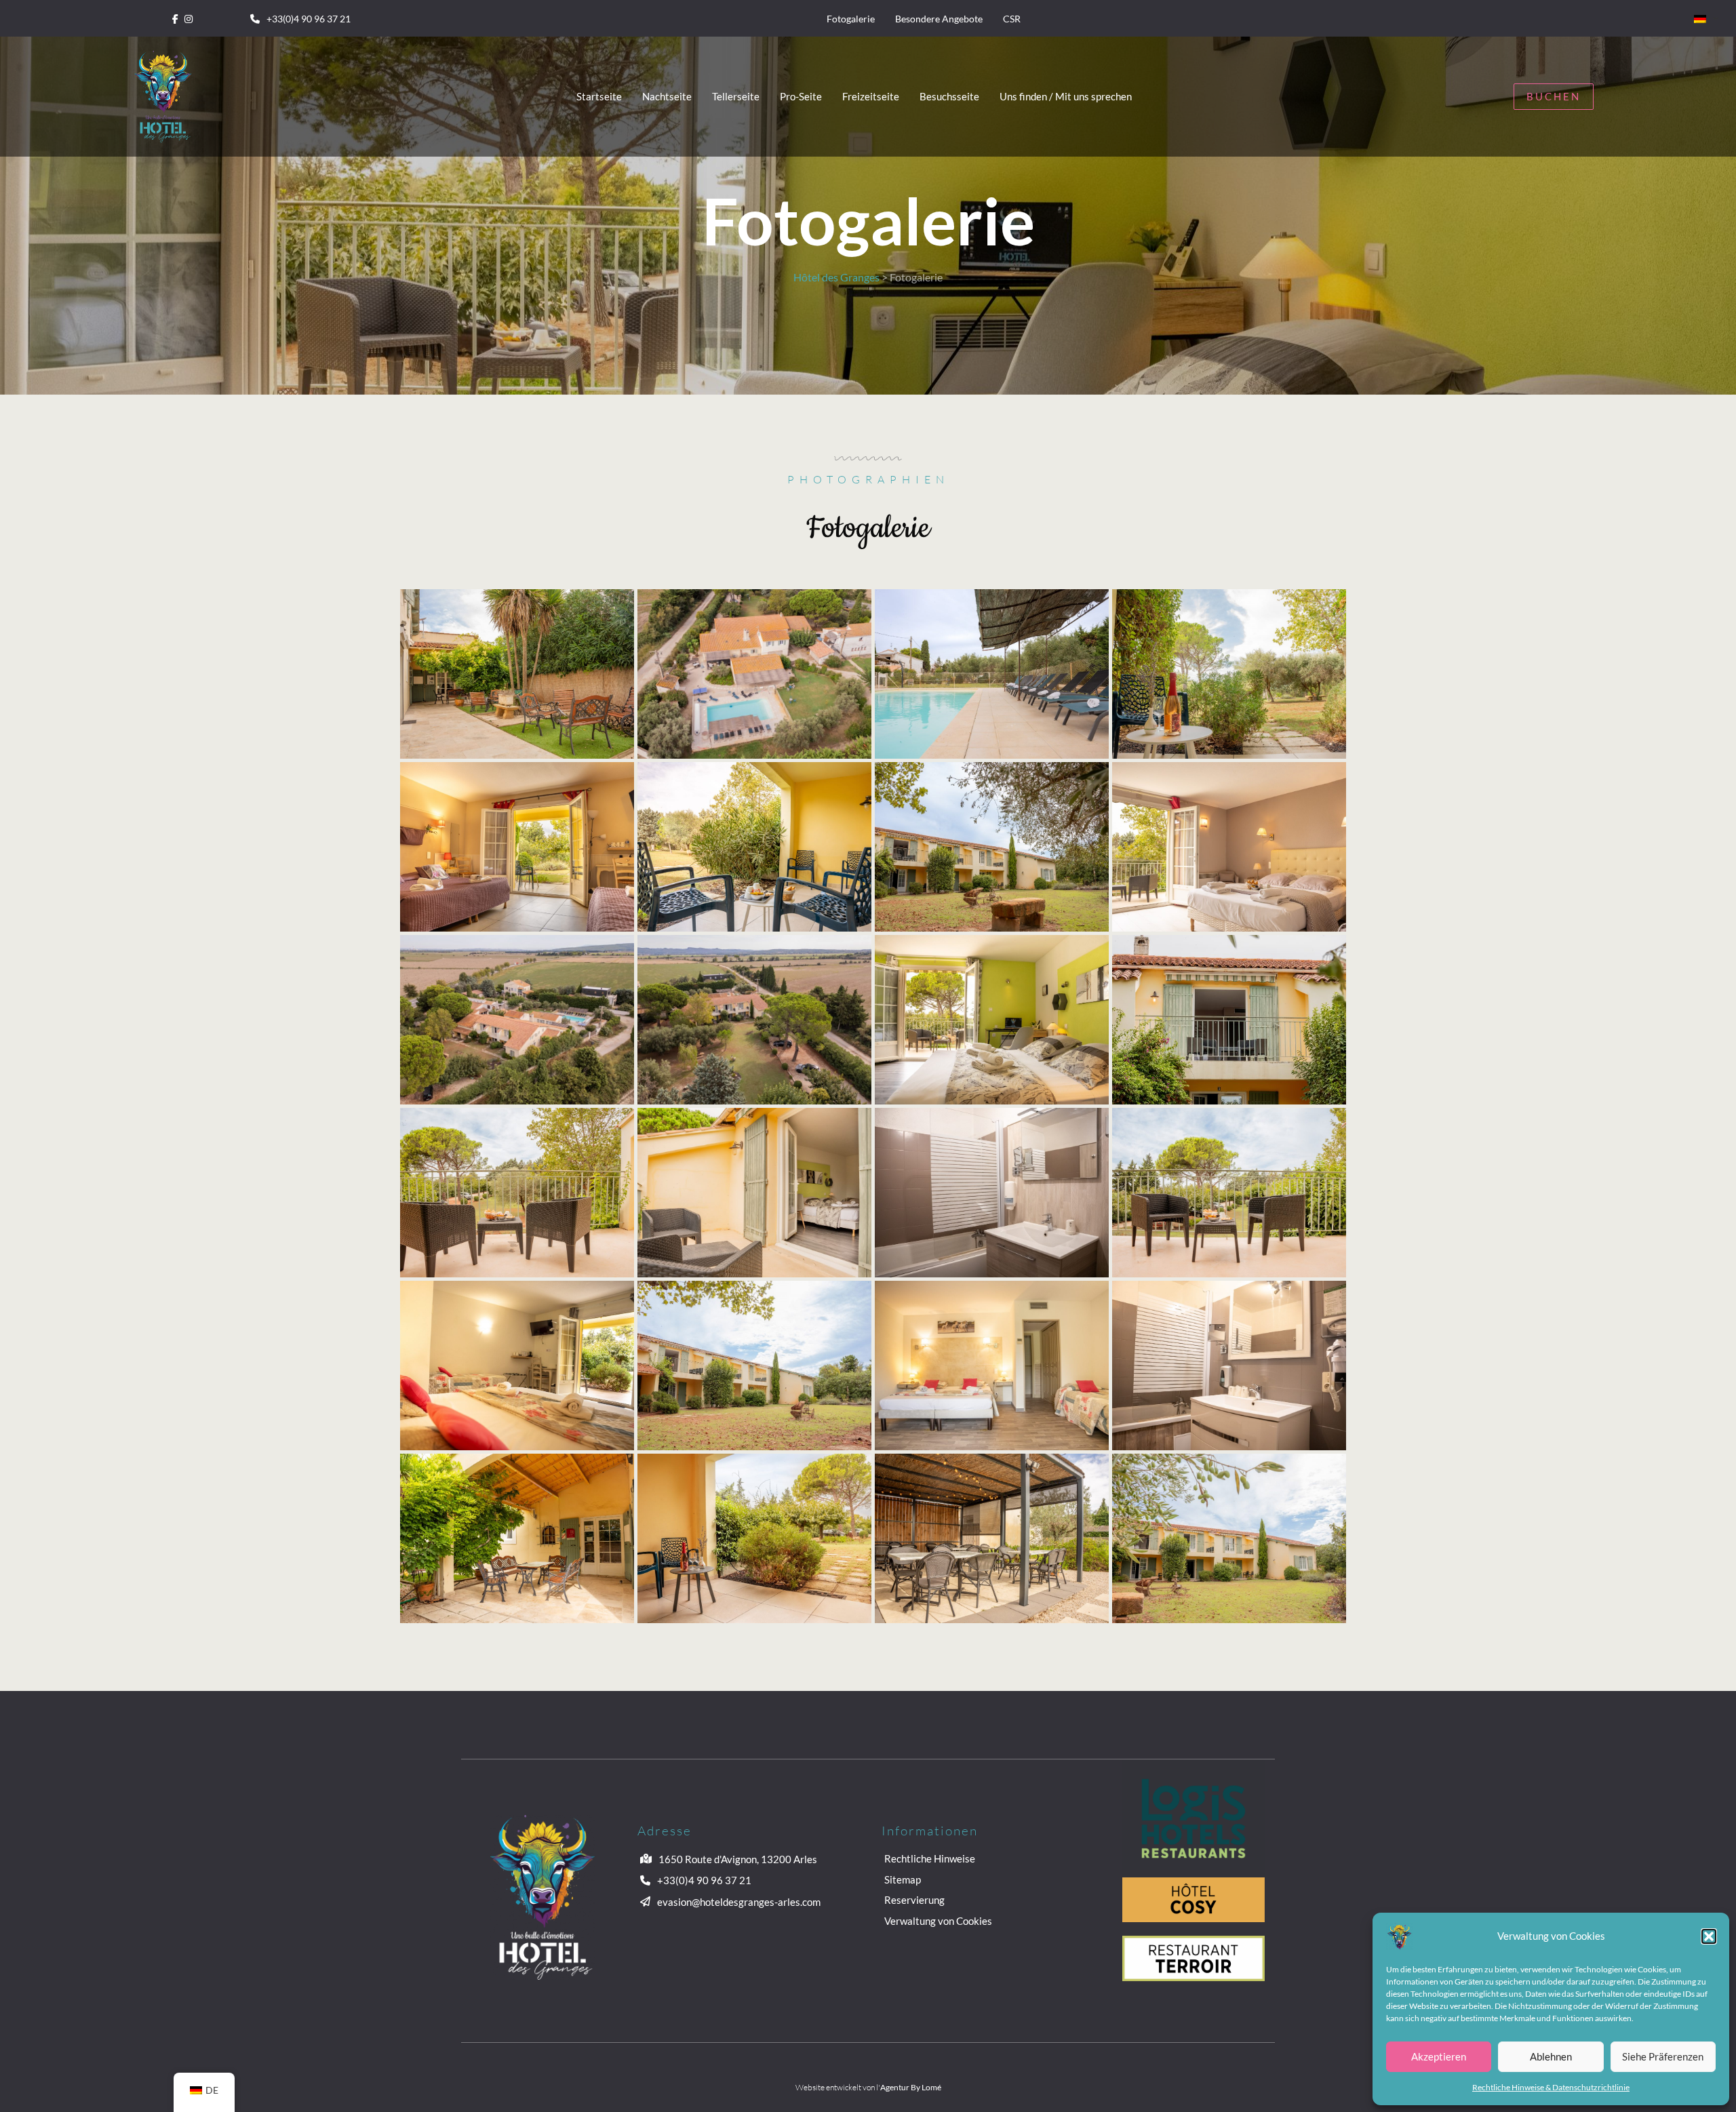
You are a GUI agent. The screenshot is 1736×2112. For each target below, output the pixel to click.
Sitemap (903, 1879)
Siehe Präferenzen (1663, 2056)
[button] (1709, 1936)
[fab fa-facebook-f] (175, 18)
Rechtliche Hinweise (930, 1858)
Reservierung (914, 1900)
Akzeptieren (1439, 2056)
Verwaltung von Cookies (938, 1921)
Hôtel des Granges (836, 277)
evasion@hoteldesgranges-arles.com (739, 1902)
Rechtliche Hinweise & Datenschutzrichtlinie (1551, 2087)
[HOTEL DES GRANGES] (517, 672)
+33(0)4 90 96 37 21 (309, 19)
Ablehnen (1551, 2056)
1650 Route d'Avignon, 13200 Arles (738, 1859)
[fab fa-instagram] (189, 18)
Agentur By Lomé (911, 2087)
